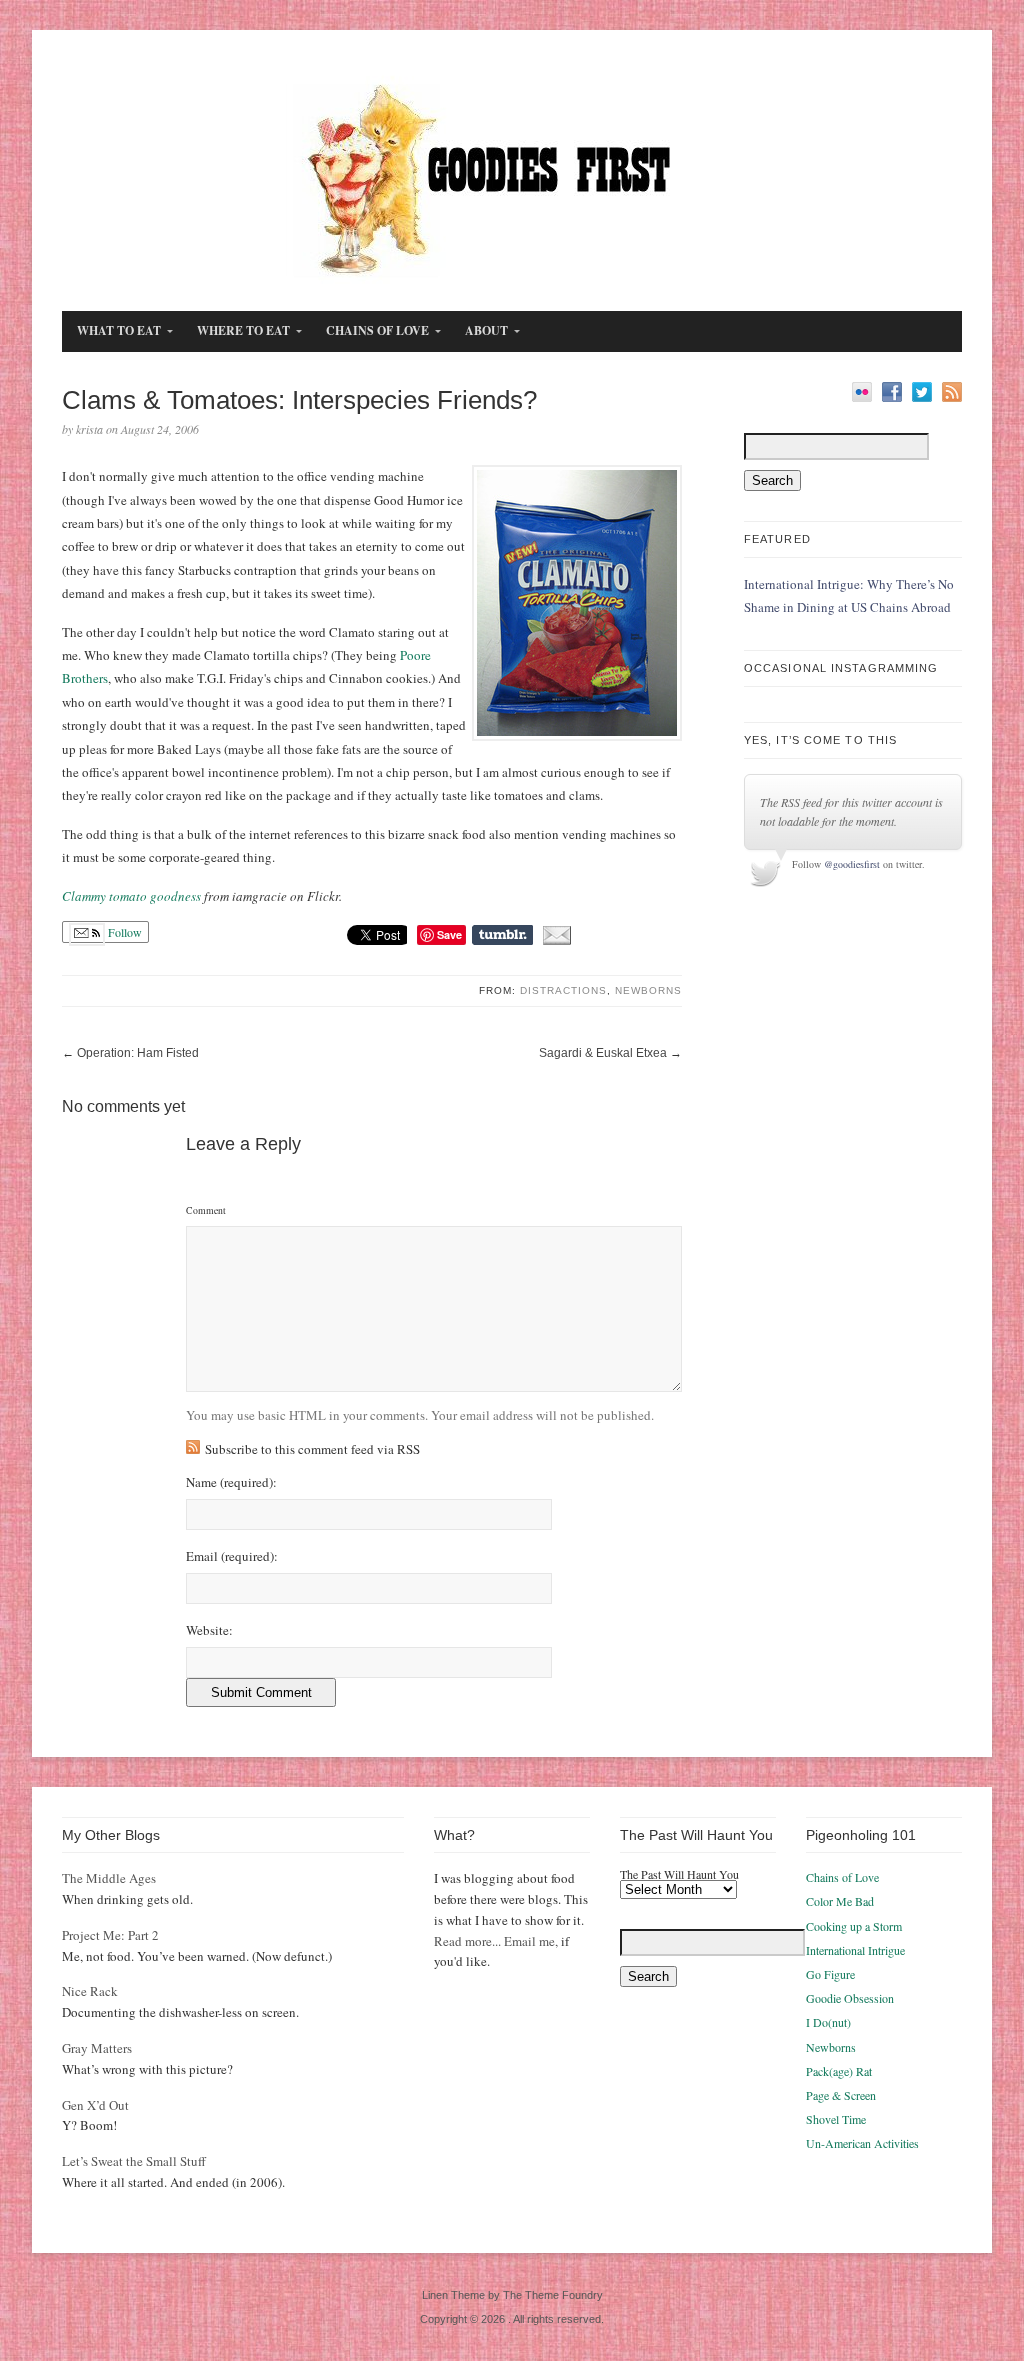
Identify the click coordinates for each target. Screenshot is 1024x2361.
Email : (232, 1556)
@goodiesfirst (852, 864)
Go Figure (830, 1974)
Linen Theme (453, 2295)
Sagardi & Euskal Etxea (603, 1053)
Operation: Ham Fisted (138, 1053)
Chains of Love (842, 1877)
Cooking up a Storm (854, 1926)
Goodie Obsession (850, 1998)
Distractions (563, 990)
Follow (123, 932)
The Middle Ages (109, 1878)
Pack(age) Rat (839, 2071)
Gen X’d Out (95, 2105)
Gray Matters (97, 2048)
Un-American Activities (862, 2143)
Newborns (648, 990)
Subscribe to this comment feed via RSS (312, 1449)
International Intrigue (855, 1950)
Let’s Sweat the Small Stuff (134, 2161)
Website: (209, 1630)
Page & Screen (841, 2095)
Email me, (531, 1941)
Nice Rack (90, 1991)
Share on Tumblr (502, 935)
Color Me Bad (840, 1901)
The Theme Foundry (553, 2295)
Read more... (467, 1941)
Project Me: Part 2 (110, 1935)
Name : (231, 1482)
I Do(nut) (828, 2022)
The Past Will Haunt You (679, 1874)
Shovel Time (836, 2119)
